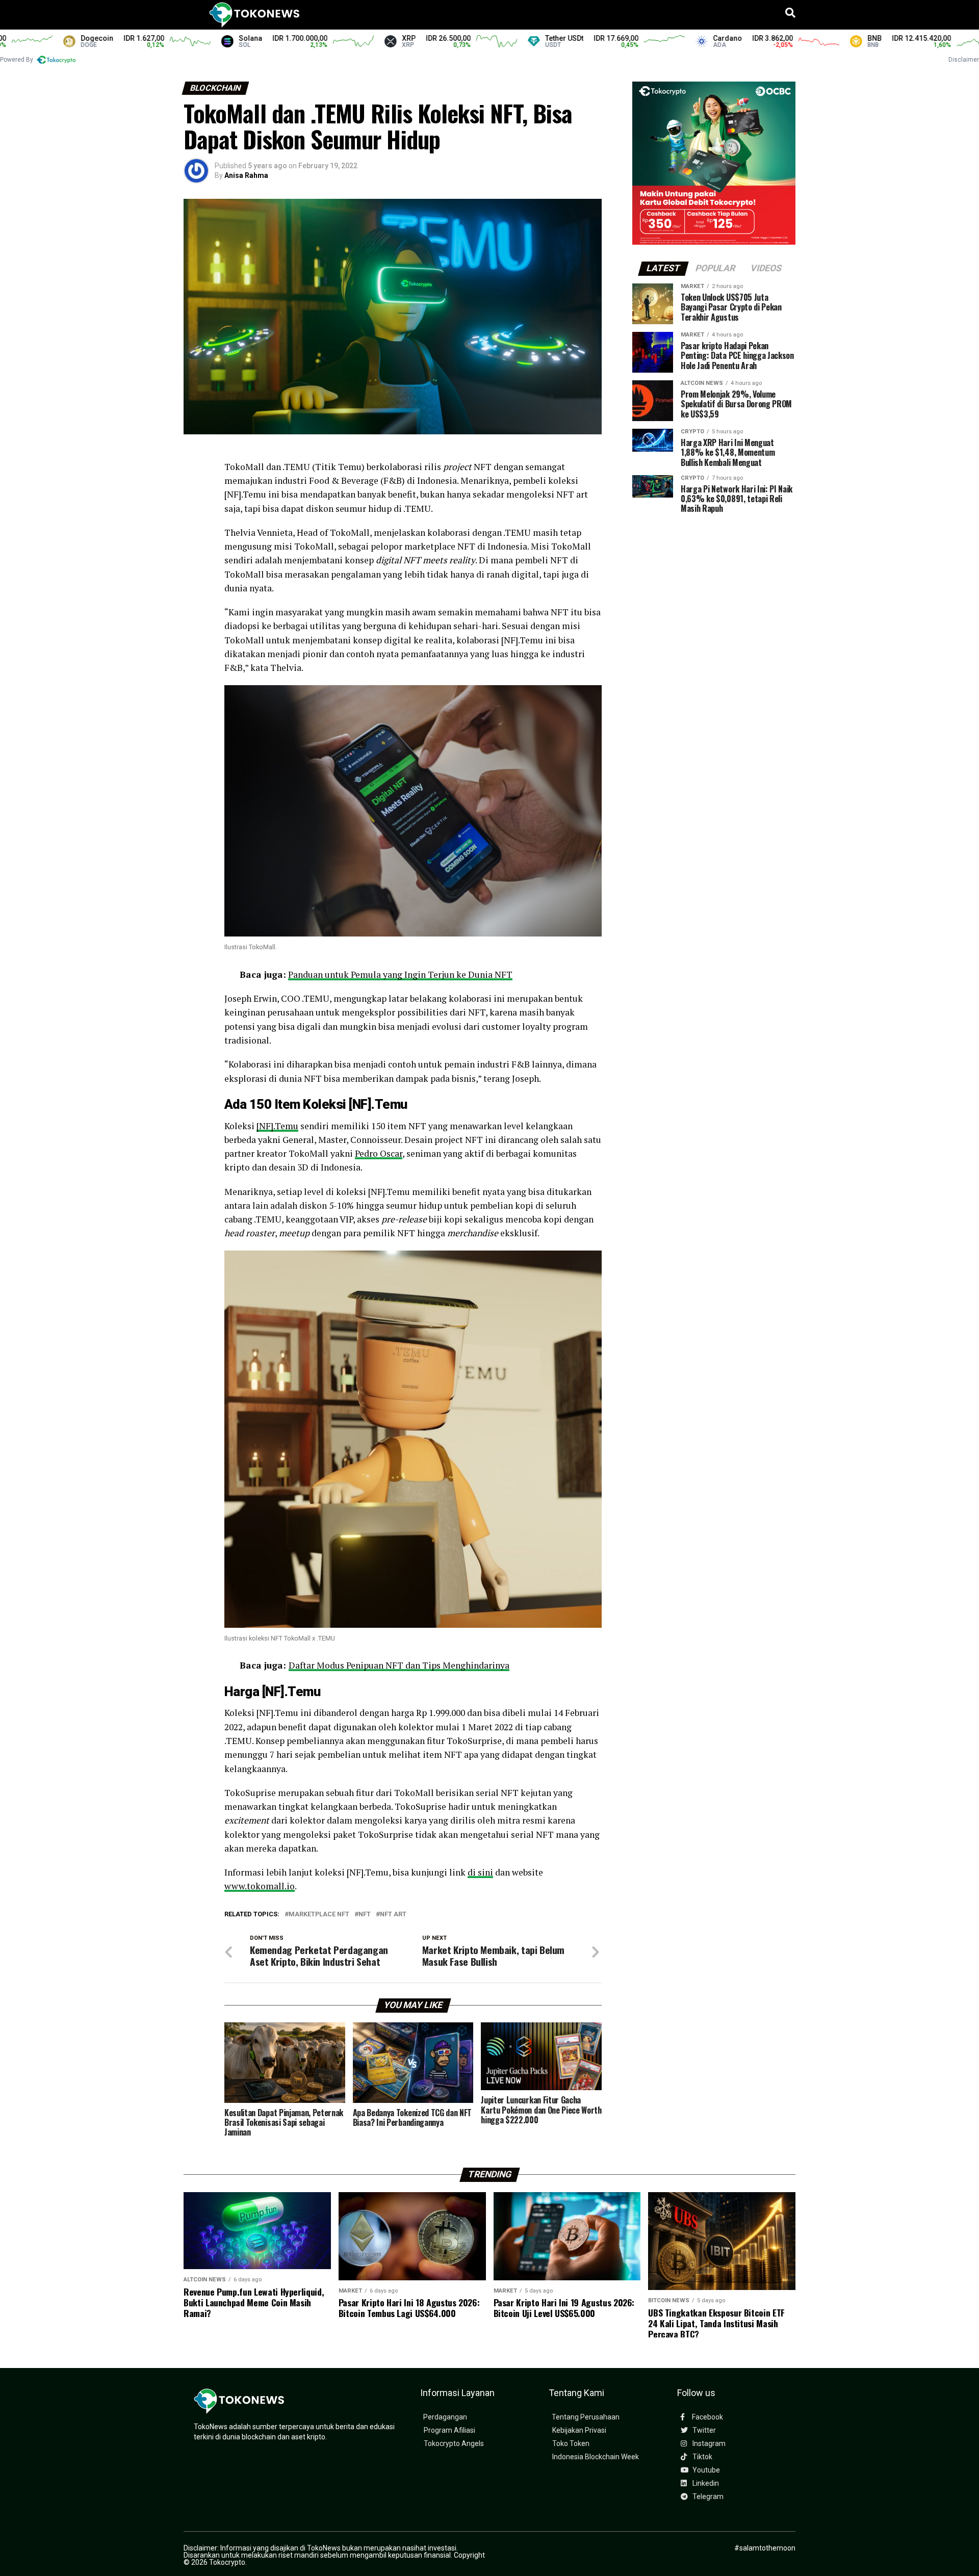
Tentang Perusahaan (586, 2417)
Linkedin (705, 2483)
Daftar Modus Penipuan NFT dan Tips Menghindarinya (399, 1665)
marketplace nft (319, 1915)
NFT (365, 1915)
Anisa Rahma (246, 175)
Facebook (707, 2417)
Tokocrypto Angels (454, 2444)
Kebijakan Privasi (579, 2430)
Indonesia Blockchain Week (596, 2457)
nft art (393, 1915)
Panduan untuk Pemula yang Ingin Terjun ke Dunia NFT (400, 974)
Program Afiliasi (449, 2430)
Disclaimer (964, 60)
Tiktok (702, 2457)
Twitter (703, 2430)
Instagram (708, 2444)
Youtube (705, 2470)
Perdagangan (445, 2417)
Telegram (707, 2497)
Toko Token (571, 2444)
